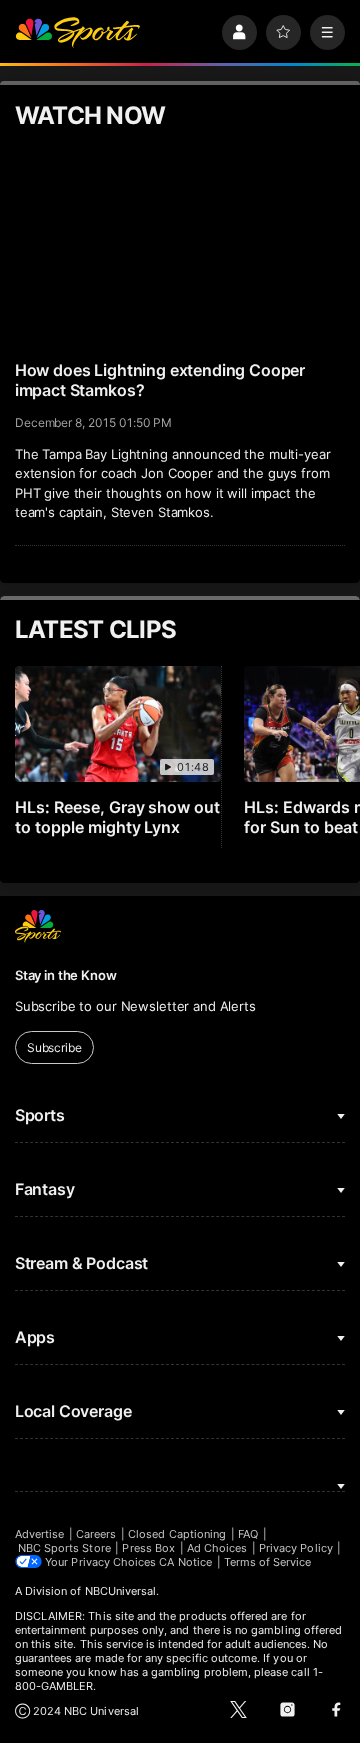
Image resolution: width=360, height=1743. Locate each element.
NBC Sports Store (64, 1548)
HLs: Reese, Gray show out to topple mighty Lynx (118, 817)
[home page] (78, 32)
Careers (96, 1534)
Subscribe (54, 1047)
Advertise (40, 1534)
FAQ (248, 1534)
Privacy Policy (296, 1548)
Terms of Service (268, 1562)
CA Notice (185, 1562)
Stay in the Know (66, 975)
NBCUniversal (121, 1591)
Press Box (148, 1548)
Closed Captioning (177, 1534)
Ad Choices (217, 1548)
